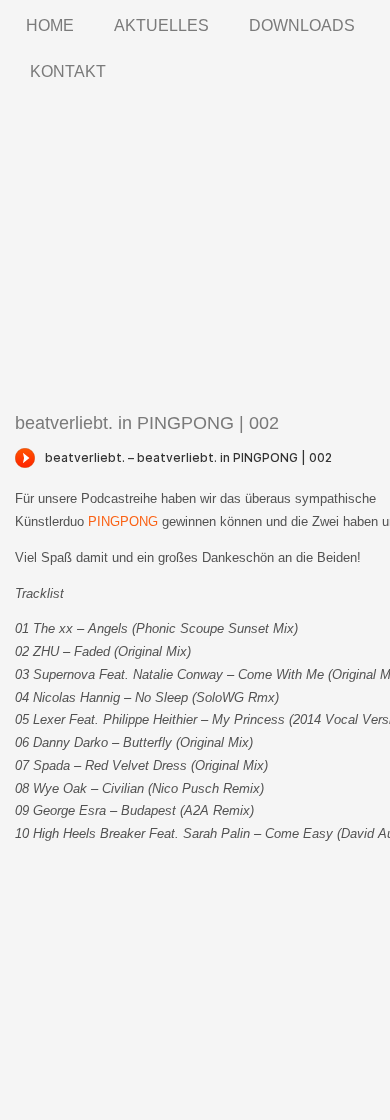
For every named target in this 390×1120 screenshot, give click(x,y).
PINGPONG (123, 521)
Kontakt (68, 71)
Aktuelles (161, 25)
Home (50, 25)
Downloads (302, 25)
